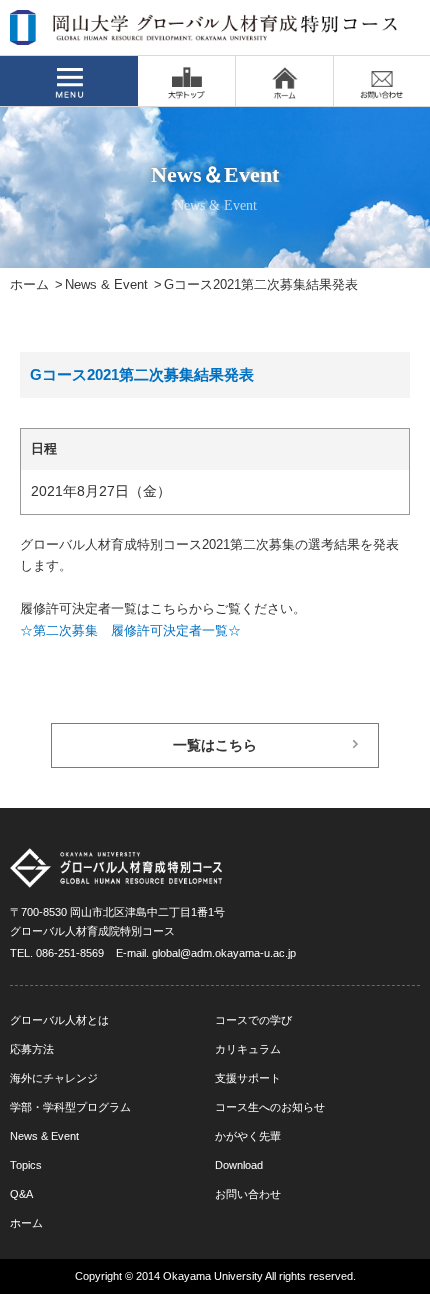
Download (239, 1165)
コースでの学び (253, 1020)
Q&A (21, 1194)
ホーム (29, 285)
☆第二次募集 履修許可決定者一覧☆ (130, 631)
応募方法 (32, 1049)
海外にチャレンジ (54, 1078)
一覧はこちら (215, 745)
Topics (26, 1165)
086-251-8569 (70, 953)
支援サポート (248, 1078)
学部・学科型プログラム (70, 1107)
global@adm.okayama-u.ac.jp (224, 953)
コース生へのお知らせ (270, 1107)
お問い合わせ (248, 1194)
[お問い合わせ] (382, 81)
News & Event (106, 285)
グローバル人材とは (59, 1020)
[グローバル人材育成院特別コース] (205, 32)
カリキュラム (248, 1049)
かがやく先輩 (248, 1136)
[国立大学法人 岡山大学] (186, 81)
